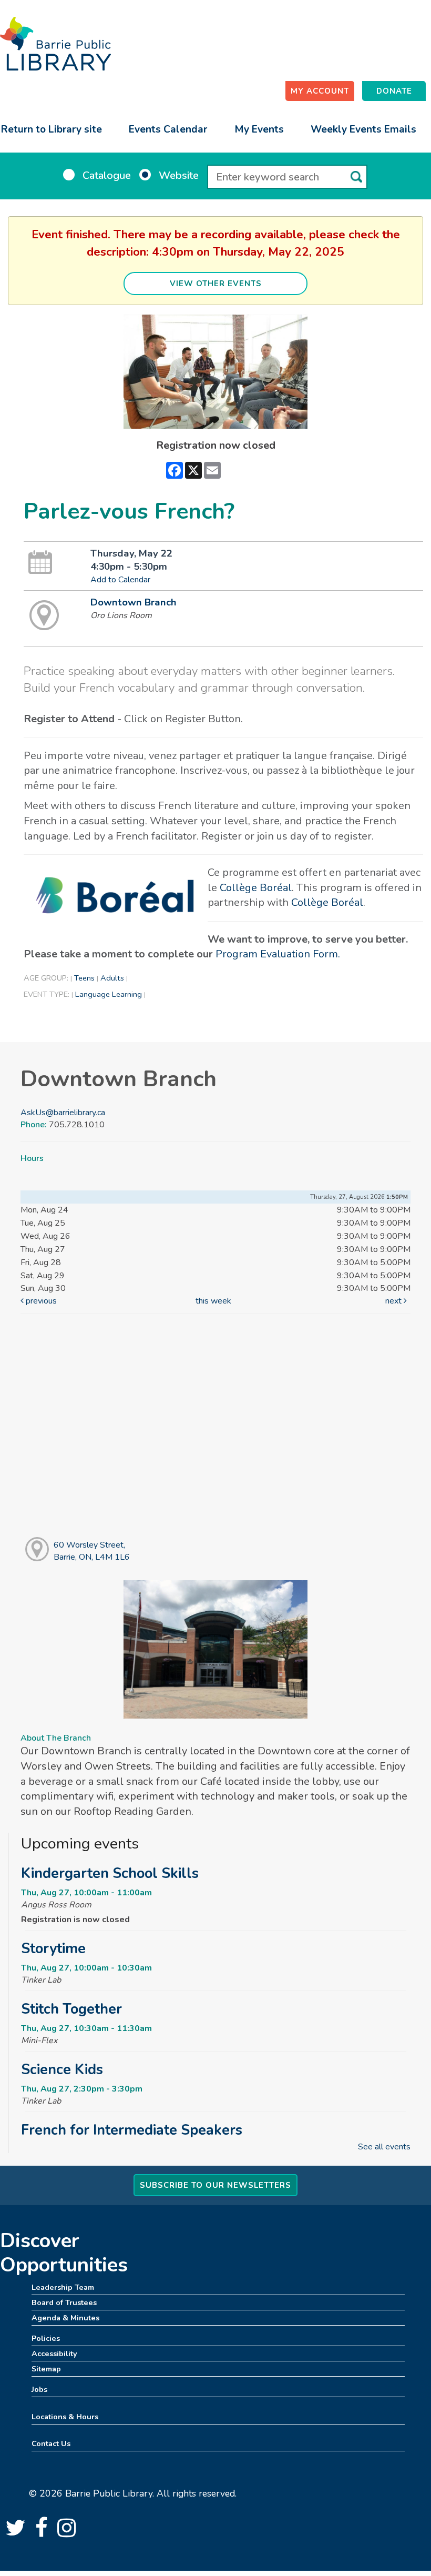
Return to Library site (52, 129)
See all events (384, 2147)
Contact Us (51, 2443)
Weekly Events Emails (363, 129)
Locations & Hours (65, 2417)
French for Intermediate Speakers (132, 2130)
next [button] (394, 1301)
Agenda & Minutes (65, 2318)
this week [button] (213, 1301)
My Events (259, 129)
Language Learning (109, 994)
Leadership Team (63, 2287)
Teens (84, 978)
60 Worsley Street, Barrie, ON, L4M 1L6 (92, 1551)
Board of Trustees (64, 2302)
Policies (46, 2338)
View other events (216, 284)
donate (394, 91)
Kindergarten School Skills (110, 1873)
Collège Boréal (256, 888)
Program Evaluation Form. (278, 954)
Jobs (39, 2389)
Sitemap (46, 2369)
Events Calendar (168, 129)
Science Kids (62, 2069)
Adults (112, 978)
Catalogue (107, 175)
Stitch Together (71, 2009)
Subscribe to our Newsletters (215, 2185)
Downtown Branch (134, 602)
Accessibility (54, 2353)
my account (320, 91)
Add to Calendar (120, 580)
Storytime (53, 1948)
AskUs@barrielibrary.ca (63, 1113)
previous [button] (40, 1301)
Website (179, 175)
